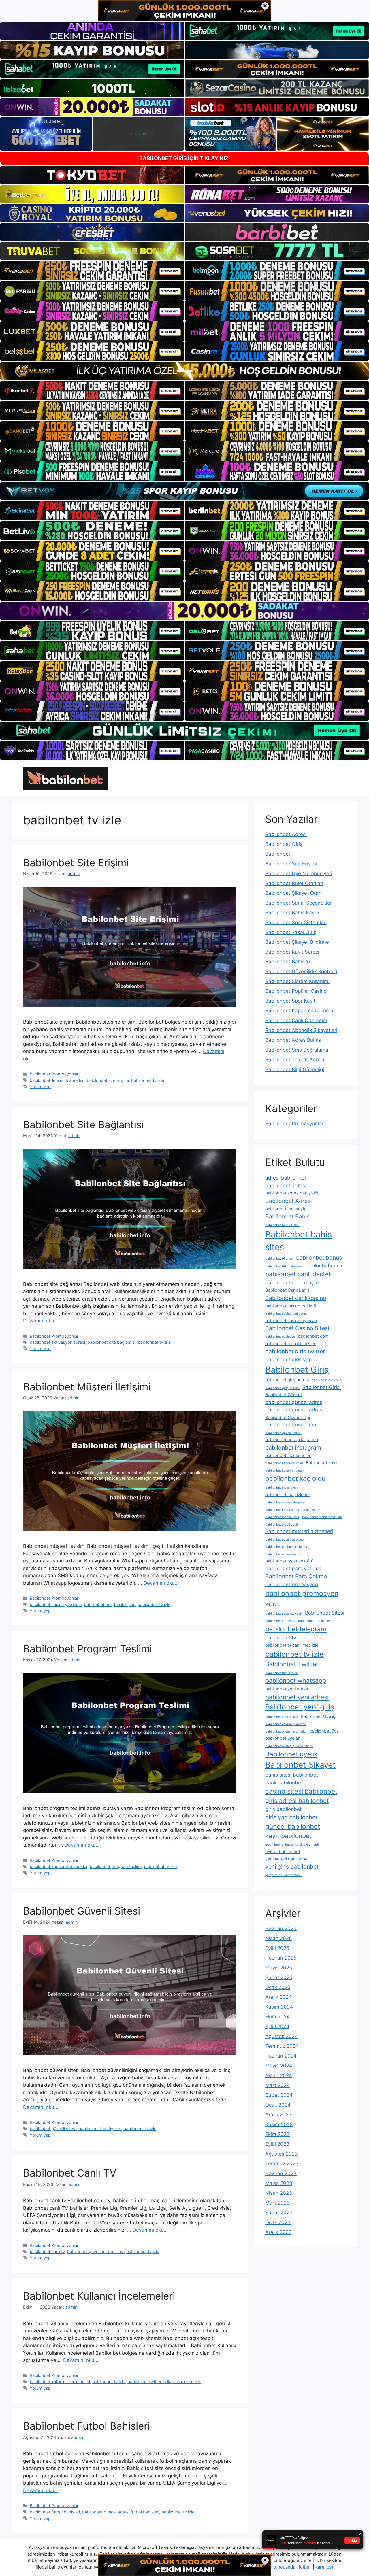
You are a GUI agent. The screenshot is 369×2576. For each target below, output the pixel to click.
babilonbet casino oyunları (291, 1321)
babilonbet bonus (319, 1258)
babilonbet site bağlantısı (111, 1342)
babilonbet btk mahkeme (283, 1266)
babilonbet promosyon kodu (302, 1599)
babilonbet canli (323, 1266)
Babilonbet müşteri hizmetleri (299, 1531)
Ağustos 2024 (282, 2036)
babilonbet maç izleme (288, 1495)
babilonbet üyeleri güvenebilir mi (289, 1746)
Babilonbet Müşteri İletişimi (87, 1387)
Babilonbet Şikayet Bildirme (297, 942)
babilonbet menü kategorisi (285, 1502)
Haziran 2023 (281, 2173)
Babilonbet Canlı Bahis (287, 1290)
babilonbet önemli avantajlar (286, 1732)
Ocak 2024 (278, 2105)
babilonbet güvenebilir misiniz (96, 2251)
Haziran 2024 (281, 2056)
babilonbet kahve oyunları (284, 1463)
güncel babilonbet (293, 1826)
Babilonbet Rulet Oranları (294, 883)
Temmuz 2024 (282, 2046)
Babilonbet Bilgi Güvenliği (295, 1069)
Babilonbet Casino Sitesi (297, 1328)
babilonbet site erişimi (108, 1080)
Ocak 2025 (278, 1987)
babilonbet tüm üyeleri (100, 2129)
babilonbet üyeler (282, 1738)
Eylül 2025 (277, 1948)
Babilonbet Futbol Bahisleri (86, 2426)
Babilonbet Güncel (283, 1395)
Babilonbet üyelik (291, 1754)
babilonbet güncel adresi (294, 1410)
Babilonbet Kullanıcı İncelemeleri (99, 2296)
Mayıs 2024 (279, 2066)
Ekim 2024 (277, 2017)
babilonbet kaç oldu (295, 1478)
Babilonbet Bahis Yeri (290, 962)
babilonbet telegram (296, 1629)
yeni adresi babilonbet (287, 1859)
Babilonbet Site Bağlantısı (83, 1124)
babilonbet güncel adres (294, 1402)
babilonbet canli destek (299, 1274)
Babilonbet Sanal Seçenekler (299, 903)
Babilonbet (278, 854)
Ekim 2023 (277, 2134)
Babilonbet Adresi (286, 834)
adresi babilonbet (286, 1178)
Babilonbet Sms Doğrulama (297, 1050)
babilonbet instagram (293, 1448)
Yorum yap (40, 1087)
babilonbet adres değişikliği (292, 1193)
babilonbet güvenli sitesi (53, 2129)
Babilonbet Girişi (322, 1387)
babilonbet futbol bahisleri (55, 2512)
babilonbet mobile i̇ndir (282, 1517)
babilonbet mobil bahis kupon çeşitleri (293, 1510)
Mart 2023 (277, 2203)
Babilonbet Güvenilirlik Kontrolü (301, 971)
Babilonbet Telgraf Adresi (295, 1060)
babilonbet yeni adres (287, 1689)
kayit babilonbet (288, 1836)
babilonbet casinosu (280, 1337)
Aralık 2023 (278, 2115)
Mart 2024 (277, 2085)
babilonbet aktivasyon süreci (57, 1342)
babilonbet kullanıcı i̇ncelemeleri (60, 2382)
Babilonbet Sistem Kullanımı (297, 981)
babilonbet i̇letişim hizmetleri (57, 1080)
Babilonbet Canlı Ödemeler (296, 1020)
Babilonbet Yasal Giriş (291, 932)
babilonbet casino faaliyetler (286, 1314)
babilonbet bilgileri (279, 1259)
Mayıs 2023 (279, 2183)
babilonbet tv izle (148, 1080)
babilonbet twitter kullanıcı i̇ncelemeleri (164, 2382)
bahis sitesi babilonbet (292, 1775)
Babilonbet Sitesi (325, 1613)
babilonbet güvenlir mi (291, 1425)
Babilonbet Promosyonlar (54, 1074)
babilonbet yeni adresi (297, 1697)
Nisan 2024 (279, 2075)
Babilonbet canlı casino (296, 1298)
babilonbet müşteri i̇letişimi (110, 1604)
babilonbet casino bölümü (291, 1306)
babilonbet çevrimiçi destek (286, 1724)
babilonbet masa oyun (281, 1488)
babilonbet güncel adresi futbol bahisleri (121, 2512)
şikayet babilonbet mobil (283, 1875)
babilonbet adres (285, 1185)
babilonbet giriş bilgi (327, 1380)
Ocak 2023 (278, 2222)
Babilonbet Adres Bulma (293, 1040)
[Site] (92, 271)
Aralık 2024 (278, 1997)
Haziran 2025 (281, 1958)
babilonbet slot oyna (280, 1621)
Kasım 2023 (279, 2124)
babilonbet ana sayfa (286, 1209)
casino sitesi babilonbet (301, 1791)
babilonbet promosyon (292, 1584)
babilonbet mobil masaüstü (322, 1517)
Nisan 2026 (279, 1938)
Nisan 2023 (279, 2193)
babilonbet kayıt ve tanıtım (285, 1471)
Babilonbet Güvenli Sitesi (82, 1911)
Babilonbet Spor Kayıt (290, 1001)
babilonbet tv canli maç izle (292, 1645)
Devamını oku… (41, 1321)
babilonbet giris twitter (295, 1351)
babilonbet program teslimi (116, 1866)
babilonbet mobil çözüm (283, 1525)
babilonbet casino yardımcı (56, 1604)
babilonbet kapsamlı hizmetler (59, 1866)
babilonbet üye (324, 1731)
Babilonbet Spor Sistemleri (296, 922)
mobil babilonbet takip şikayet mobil (292, 1845)
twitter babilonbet (283, 1852)
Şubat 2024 (279, 2095)
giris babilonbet (283, 1809)
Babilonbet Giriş (284, 844)
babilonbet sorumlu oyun (316, 1621)
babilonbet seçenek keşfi (284, 1614)
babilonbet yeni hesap (282, 1717)
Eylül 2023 (277, 2144)
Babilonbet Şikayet (300, 1765)
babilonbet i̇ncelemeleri (288, 1456)
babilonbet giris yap (289, 1359)
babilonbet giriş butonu (282, 1388)
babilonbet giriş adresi (287, 1380)
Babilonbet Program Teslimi (87, 1649)
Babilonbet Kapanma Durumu (299, 1011)
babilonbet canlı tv (47, 2251)
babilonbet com (313, 1336)
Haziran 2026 (281, 1928)
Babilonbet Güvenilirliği (288, 1418)
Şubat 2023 (279, 2213)
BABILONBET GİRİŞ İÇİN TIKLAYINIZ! (185, 158)
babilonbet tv (281, 1638)
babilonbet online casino (283, 1554)
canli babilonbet (284, 1783)
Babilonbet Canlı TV (70, 2173)
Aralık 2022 (278, 2232)
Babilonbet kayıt (322, 1463)
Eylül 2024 (277, 2026)
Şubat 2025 (279, 1977)
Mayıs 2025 (279, 1968)
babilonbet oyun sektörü (289, 1561)
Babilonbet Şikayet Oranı (294, 893)
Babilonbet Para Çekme (296, 1576)
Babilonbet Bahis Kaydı (292, 913)
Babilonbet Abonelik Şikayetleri (301, 1030)
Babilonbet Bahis (287, 1216)
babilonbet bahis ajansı (282, 1225)
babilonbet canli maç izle (294, 1283)
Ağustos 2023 (282, 2154)
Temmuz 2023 (282, 2164)
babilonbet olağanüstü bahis (286, 1547)
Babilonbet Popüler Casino (296, 991)
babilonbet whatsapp (296, 1680)
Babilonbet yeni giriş (300, 1707)
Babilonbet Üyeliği (319, 1716)
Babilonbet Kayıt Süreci (292, 952)
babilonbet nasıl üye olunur (285, 1540)
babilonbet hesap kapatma (292, 1440)
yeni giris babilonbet (292, 1867)
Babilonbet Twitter (292, 1664)
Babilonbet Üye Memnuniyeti (299, 873)
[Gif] (184, 371)
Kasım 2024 (279, 2007)
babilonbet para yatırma (293, 1568)
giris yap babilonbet (291, 1817)
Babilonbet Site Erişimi (76, 863)
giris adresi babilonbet (297, 1801)
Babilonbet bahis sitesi (299, 1241)
